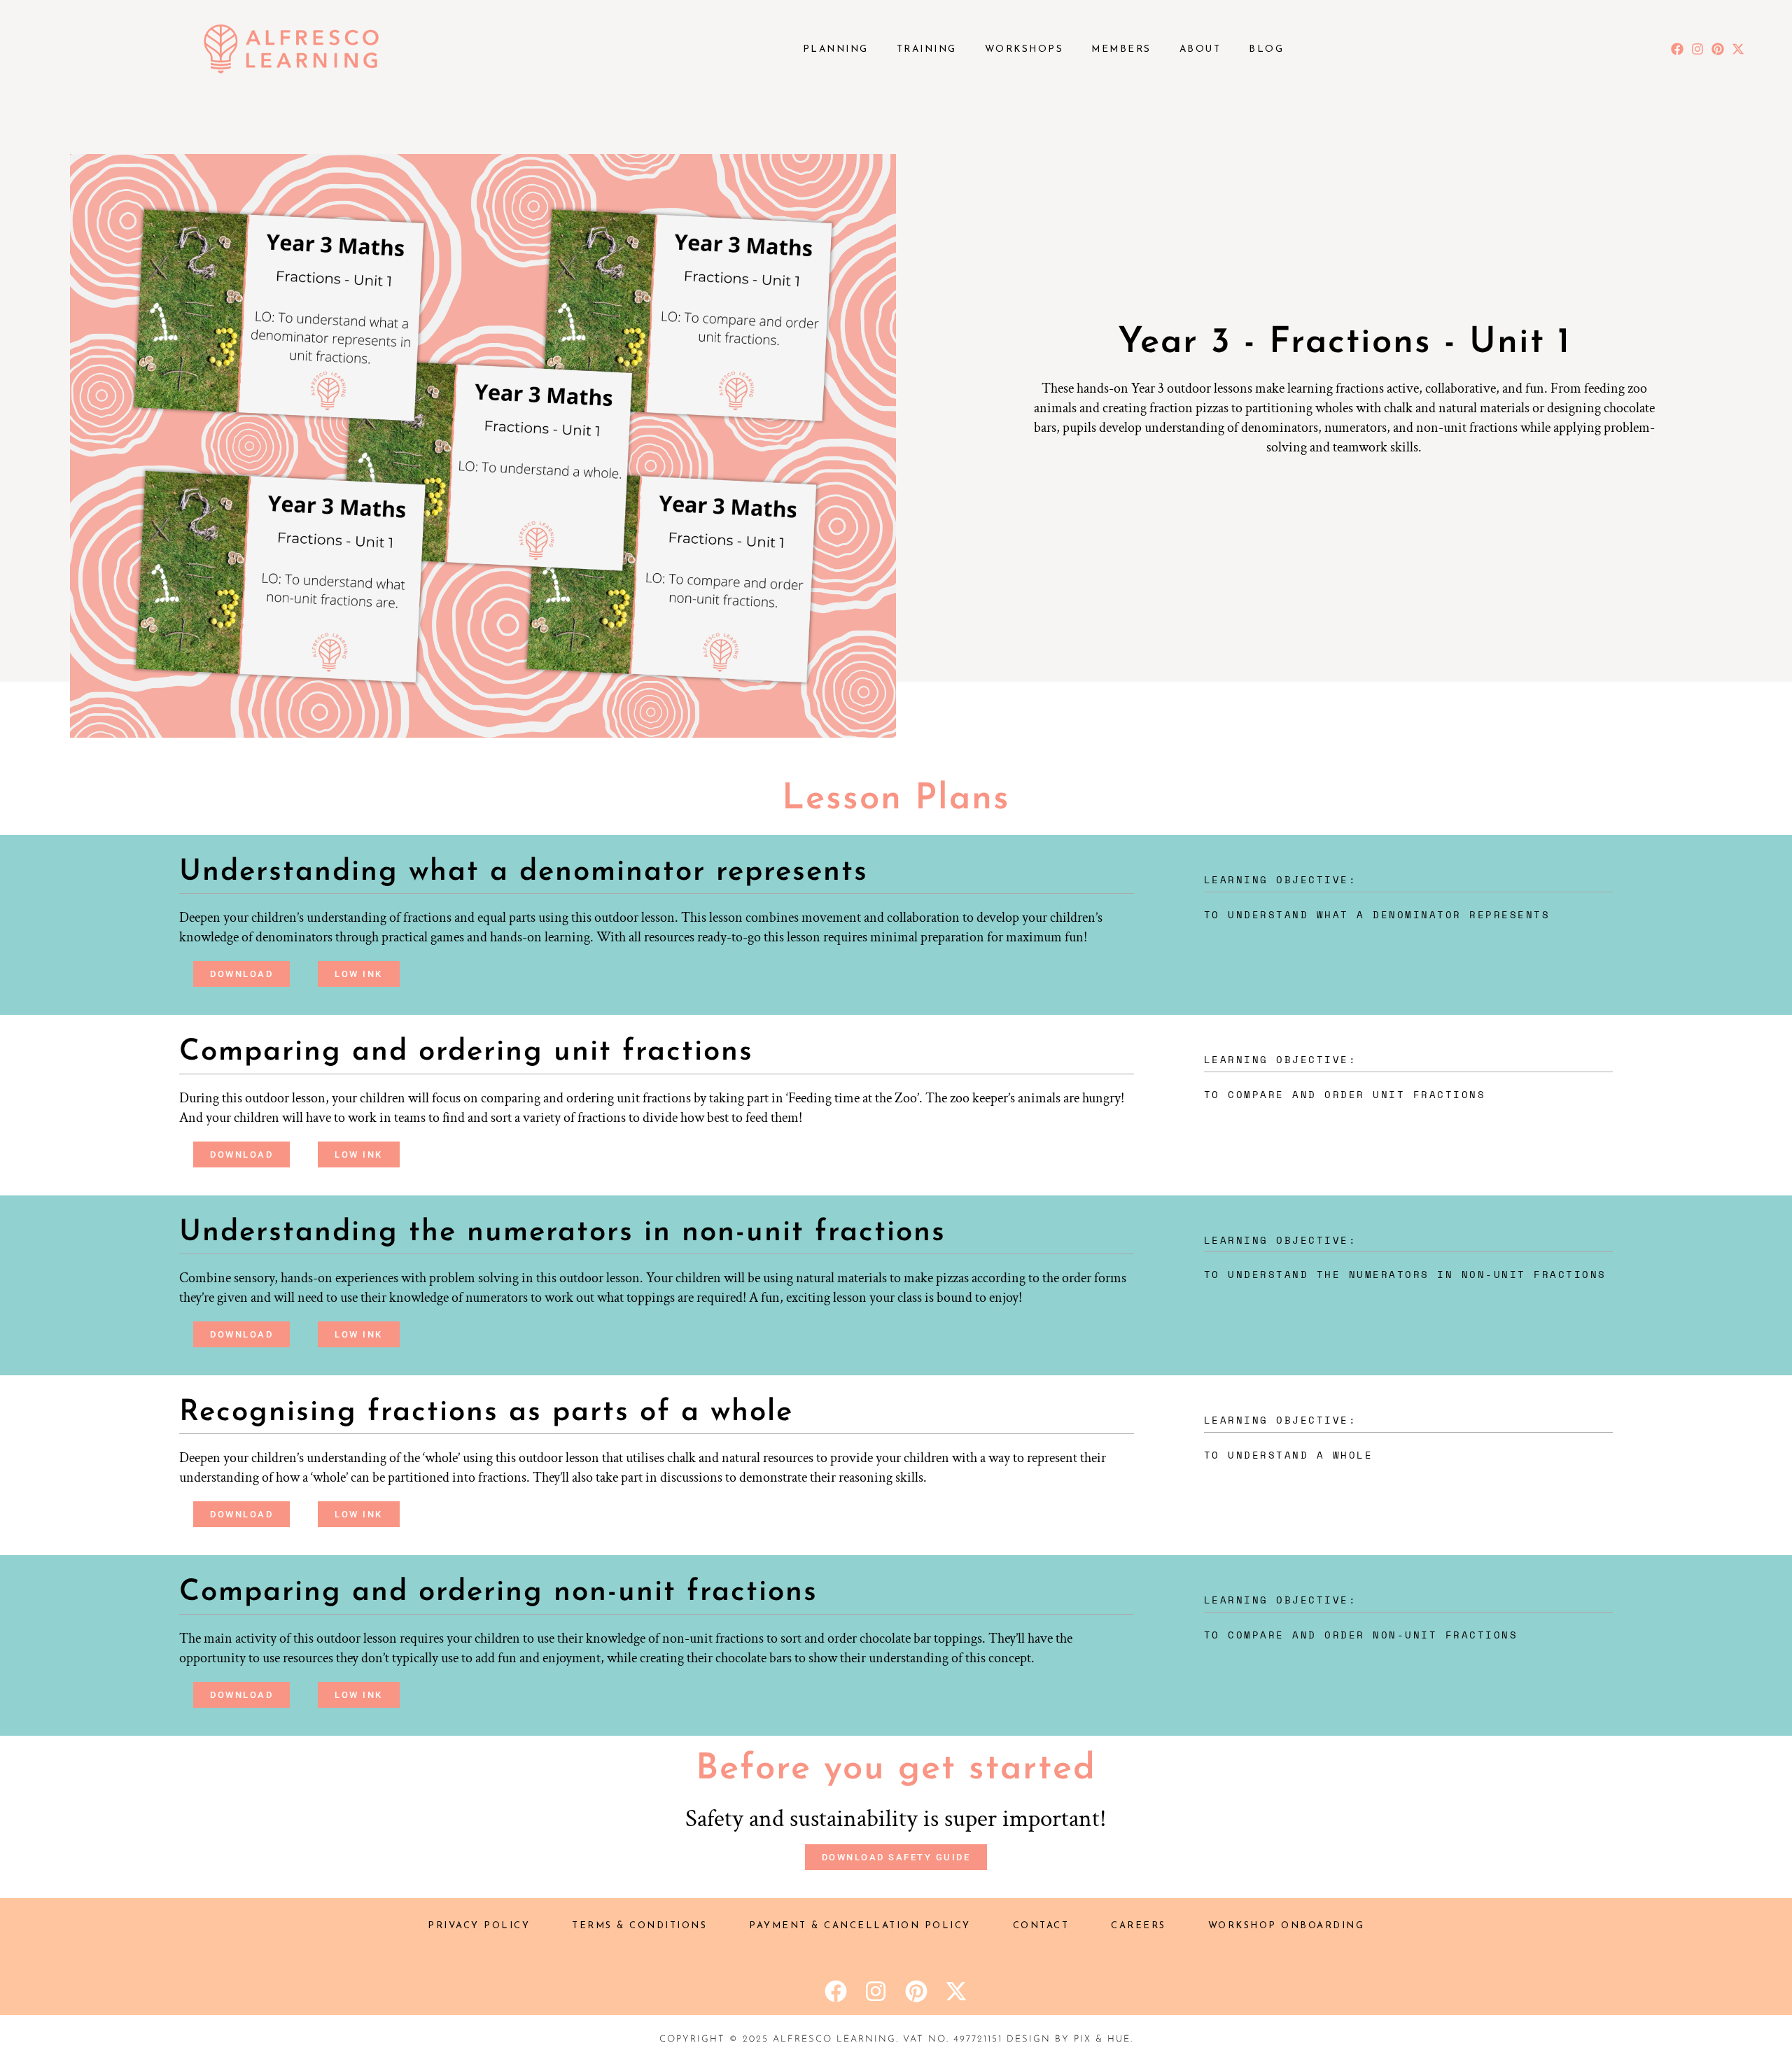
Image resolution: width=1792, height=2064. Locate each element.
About (1200, 49)
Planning (836, 49)
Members (1121, 49)
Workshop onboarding (1287, 1926)
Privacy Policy (479, 1926)
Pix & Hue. (1104, 2039)
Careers (1139, 1926)
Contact (1041, 1926)
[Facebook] (1678, 49)
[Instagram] (1698, 49)
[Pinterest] (1717, 49)
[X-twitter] (1738, 49)
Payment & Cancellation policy (860, 1926)
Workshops (1024, 49)
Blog (1266, 49)
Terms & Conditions (639, 1926)
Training (927, 49)
